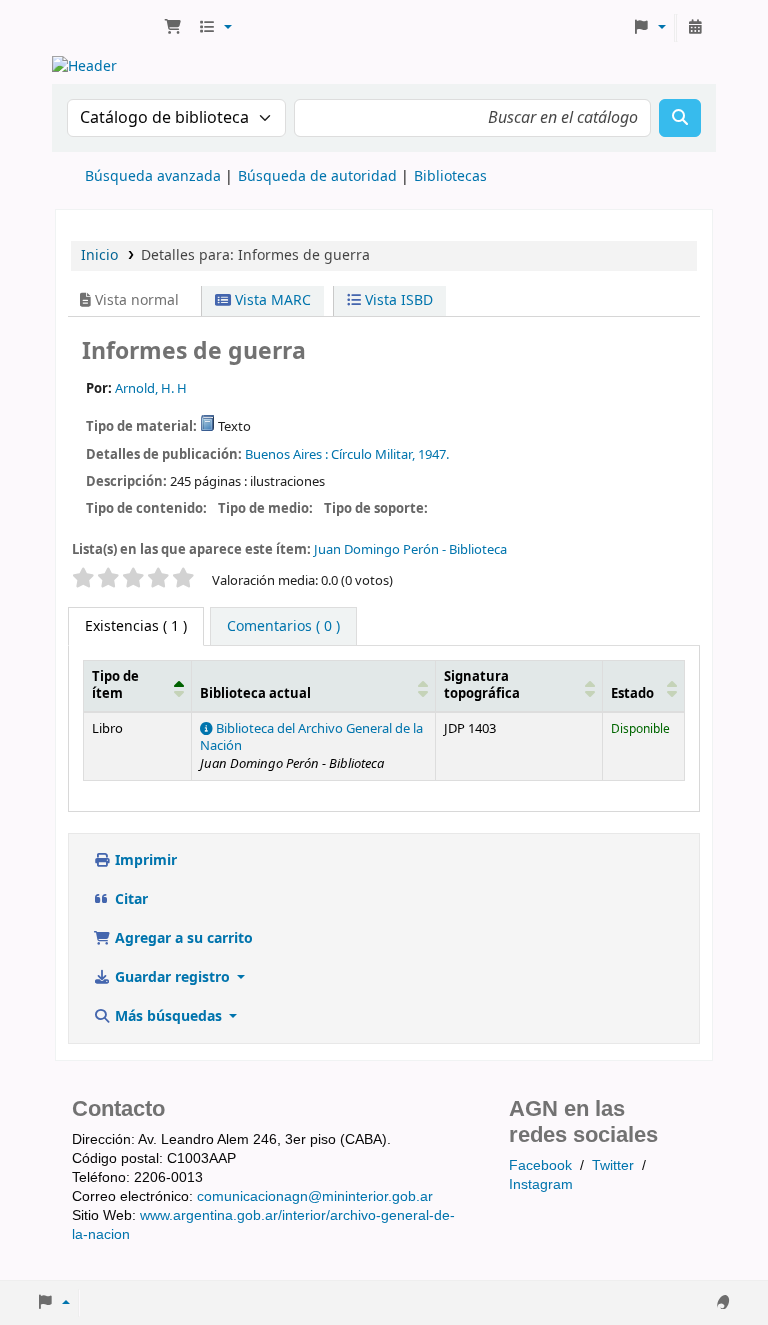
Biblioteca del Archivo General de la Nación (311, 737)
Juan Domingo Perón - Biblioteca (410, 549)
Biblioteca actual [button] (255, 694)
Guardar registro (172, 977)
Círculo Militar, (373, 454)
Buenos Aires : (286, 454)
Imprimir (144, 860)
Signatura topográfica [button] (482, 685)
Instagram (541, 1184)
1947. (433, 454)
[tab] (283, 627)
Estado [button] (632, 694)
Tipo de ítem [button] (115, 685)
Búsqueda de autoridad (317, 176)
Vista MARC (271, 300)
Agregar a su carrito (182, 938)
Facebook (540, 1165)
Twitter (613, 1165)
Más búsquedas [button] (168, 1016)
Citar (129, 899)
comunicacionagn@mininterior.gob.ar (315, 1196)
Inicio (99, 255)
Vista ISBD (397, 300)
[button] (173, 28)
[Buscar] (680, 118)
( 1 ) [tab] (136, 626)
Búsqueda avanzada (153, 176)
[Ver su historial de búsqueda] (695, 28)
